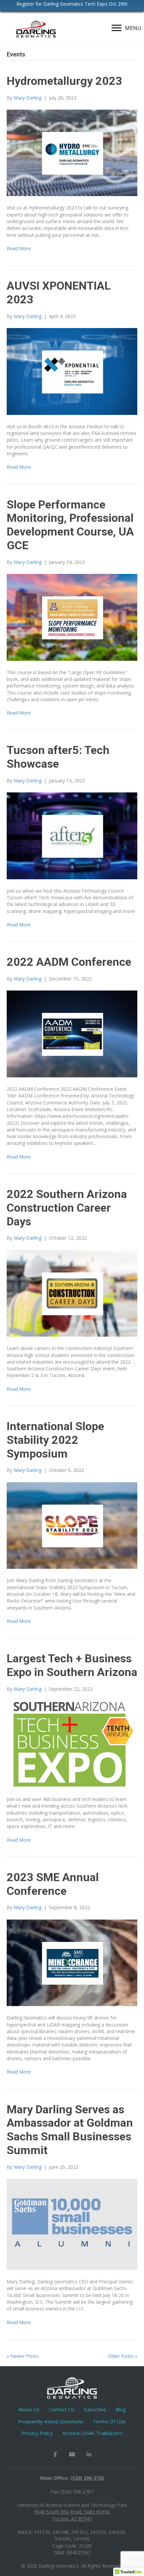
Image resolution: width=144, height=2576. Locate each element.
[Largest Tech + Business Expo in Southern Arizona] (72, 1744)
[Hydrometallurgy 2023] (72, 152)
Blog (121, 2409)
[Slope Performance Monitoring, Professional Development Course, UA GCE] (72, 617)
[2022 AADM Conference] (72, 1033)
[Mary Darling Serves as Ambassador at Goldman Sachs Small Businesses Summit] (72, 2224)
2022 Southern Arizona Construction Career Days (67, 1208)
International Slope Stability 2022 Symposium (55, 1440)
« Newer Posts (23, 2356)
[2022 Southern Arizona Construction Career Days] (72, 1293)
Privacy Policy (37, 2433)
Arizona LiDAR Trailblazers (93, 2433)
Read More (19, 248)
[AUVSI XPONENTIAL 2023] (72, 371)
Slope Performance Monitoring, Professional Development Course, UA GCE (70, 525)
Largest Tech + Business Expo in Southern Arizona (72, 1665)
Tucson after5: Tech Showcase (58, 757)
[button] (55, 2454)
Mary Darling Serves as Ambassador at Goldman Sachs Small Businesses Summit (70, 2130)
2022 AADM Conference (69, 962)
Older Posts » (123, 2356)
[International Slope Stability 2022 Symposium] (72, 1525)
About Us (29, 2409)
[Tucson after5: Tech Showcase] (72, 835)
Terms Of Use (109, 2421)
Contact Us (62, 2409)
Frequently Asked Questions (51, 2421)
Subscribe (95, 2409)
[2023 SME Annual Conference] (72, 1962)
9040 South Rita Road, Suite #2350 (72, 2512)
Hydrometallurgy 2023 (64, 81)
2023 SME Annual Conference (53, 1884)
